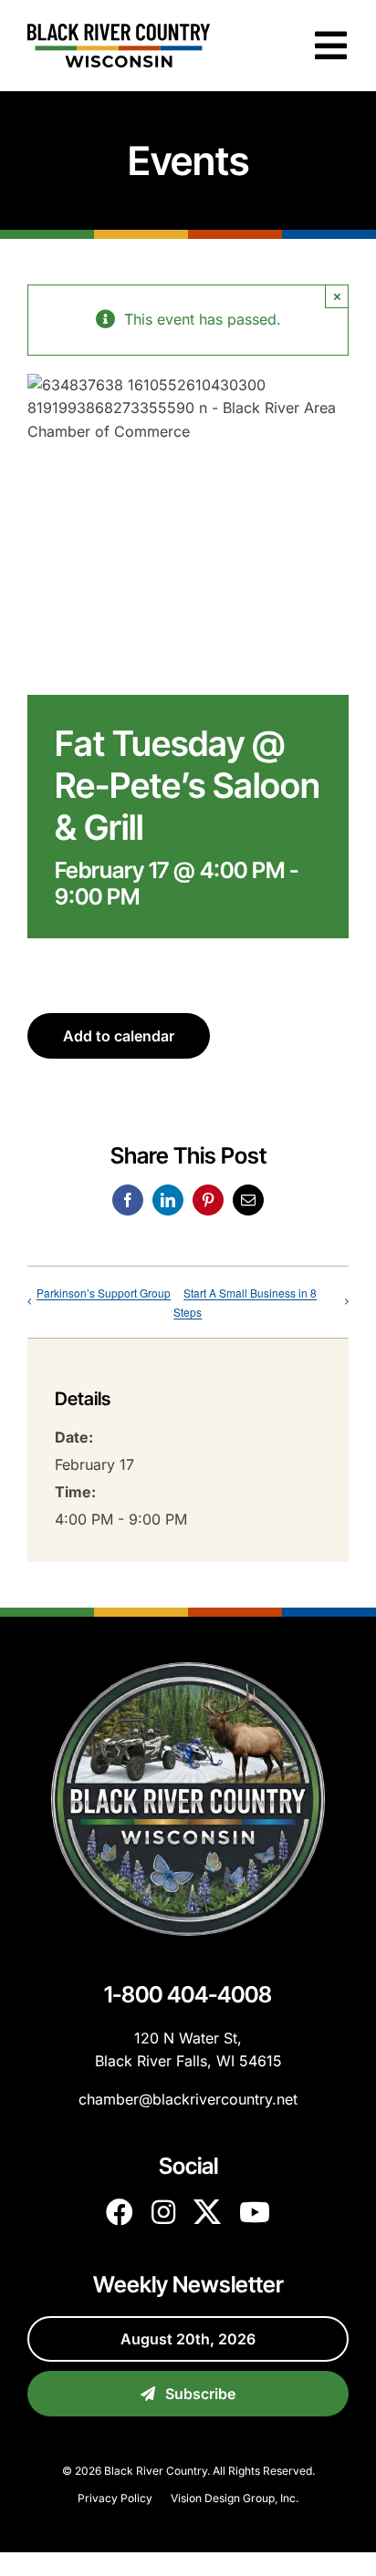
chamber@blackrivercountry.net (188, 2099)
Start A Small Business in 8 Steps (245, 1302)
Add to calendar (119, 1036)
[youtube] (255, 2212)
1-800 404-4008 (188, 1994)
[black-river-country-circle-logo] (188, 1670)
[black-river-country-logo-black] (119, 31)
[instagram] (163, 2212)
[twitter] (207, 2212)
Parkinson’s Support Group (104, 1293)
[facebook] (120, 2212)
